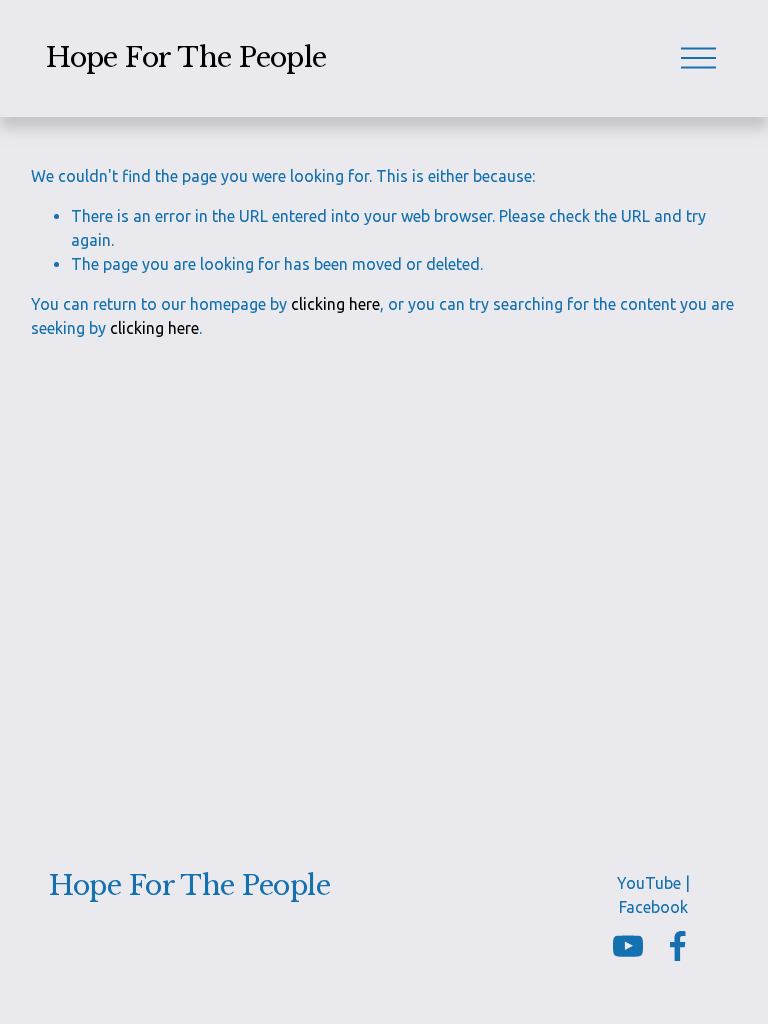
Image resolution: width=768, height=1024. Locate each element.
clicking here (335, 304)
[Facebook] (678, 946)
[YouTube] (628, 946)
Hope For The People (186, 57)
